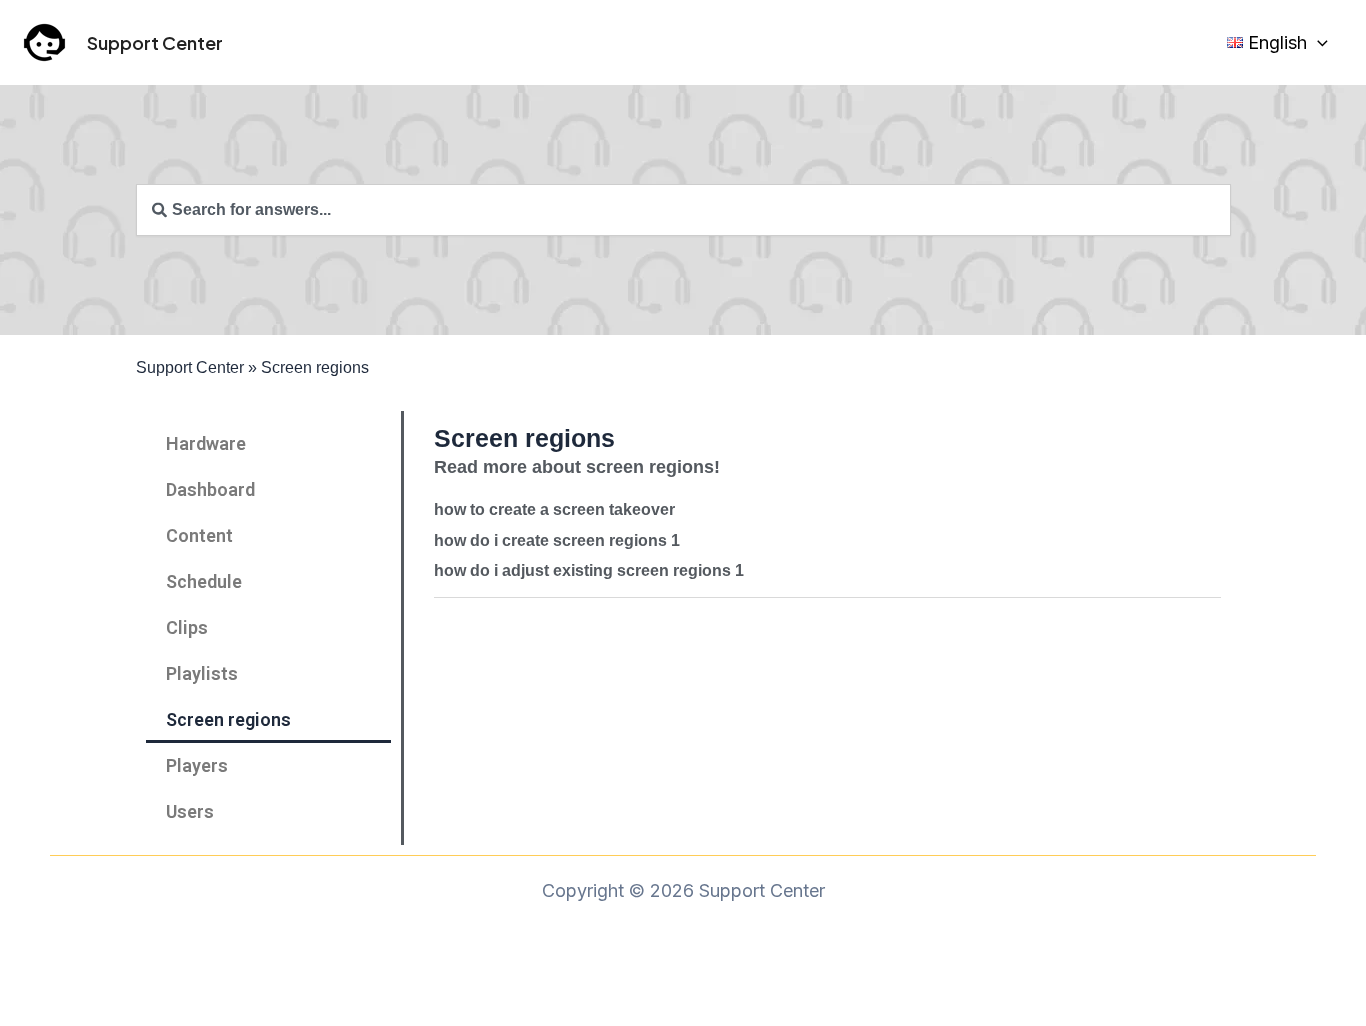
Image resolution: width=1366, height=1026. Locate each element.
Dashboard (210, 489)
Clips (187, 627)
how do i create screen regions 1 (557, 540)
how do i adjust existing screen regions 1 (589, 570)
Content (199, 535)
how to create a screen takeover (554, 509)
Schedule (204, 581)
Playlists (202, 673)
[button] (1317, 43)
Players (197, 765)
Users (190, 811)
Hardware (206, 443)
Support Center (155, 42)
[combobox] (683, 210)
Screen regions (228, 719)
